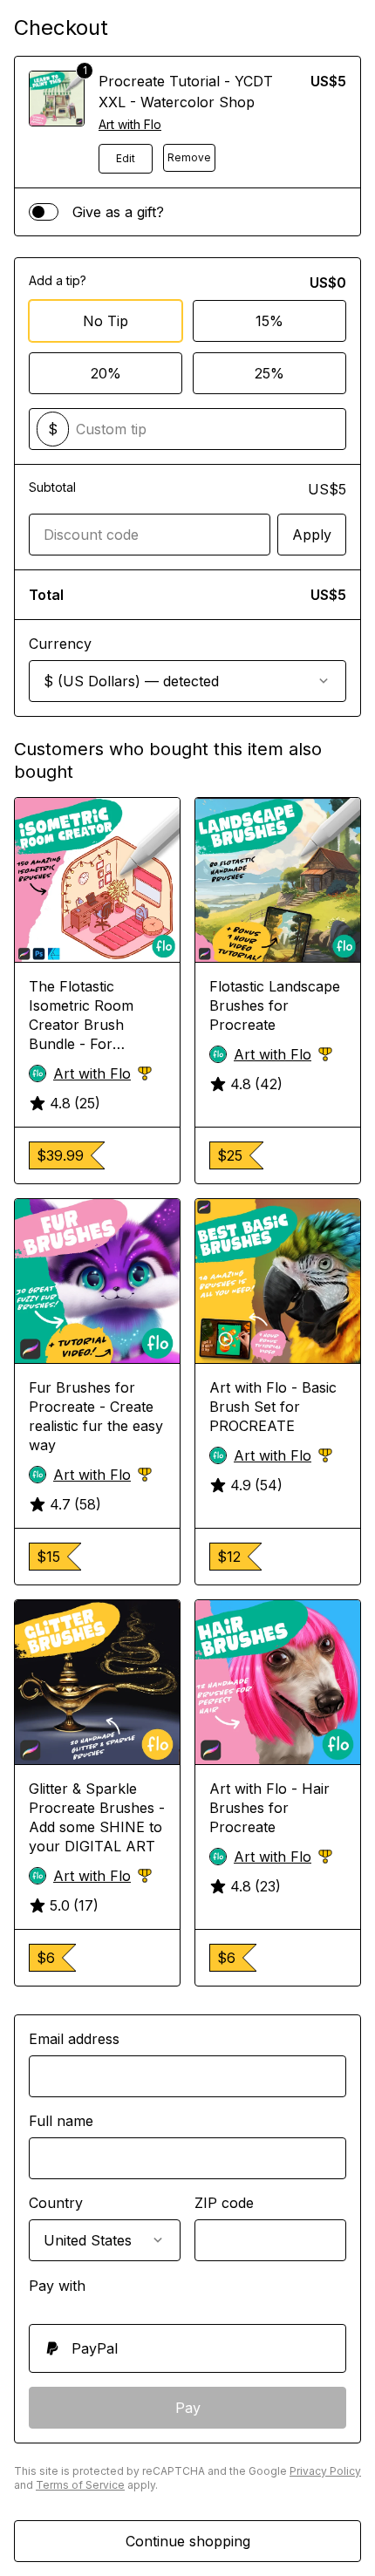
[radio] (187, 2348)
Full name (61, 2121)
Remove (189, 157)
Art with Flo (130, 124)
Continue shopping (188, 2541)
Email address (74, 2039)
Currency (60, 644)
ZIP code (224, 2203)
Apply (312, 535)
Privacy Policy (325, 2471)
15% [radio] (269, 321)
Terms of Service (80, 2485)
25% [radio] (269, 373)
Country (56, 2203)
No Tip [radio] (106, 321)
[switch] (44, 212)
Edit (126, 158)
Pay (188, 2408)
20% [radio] (106, 373)
